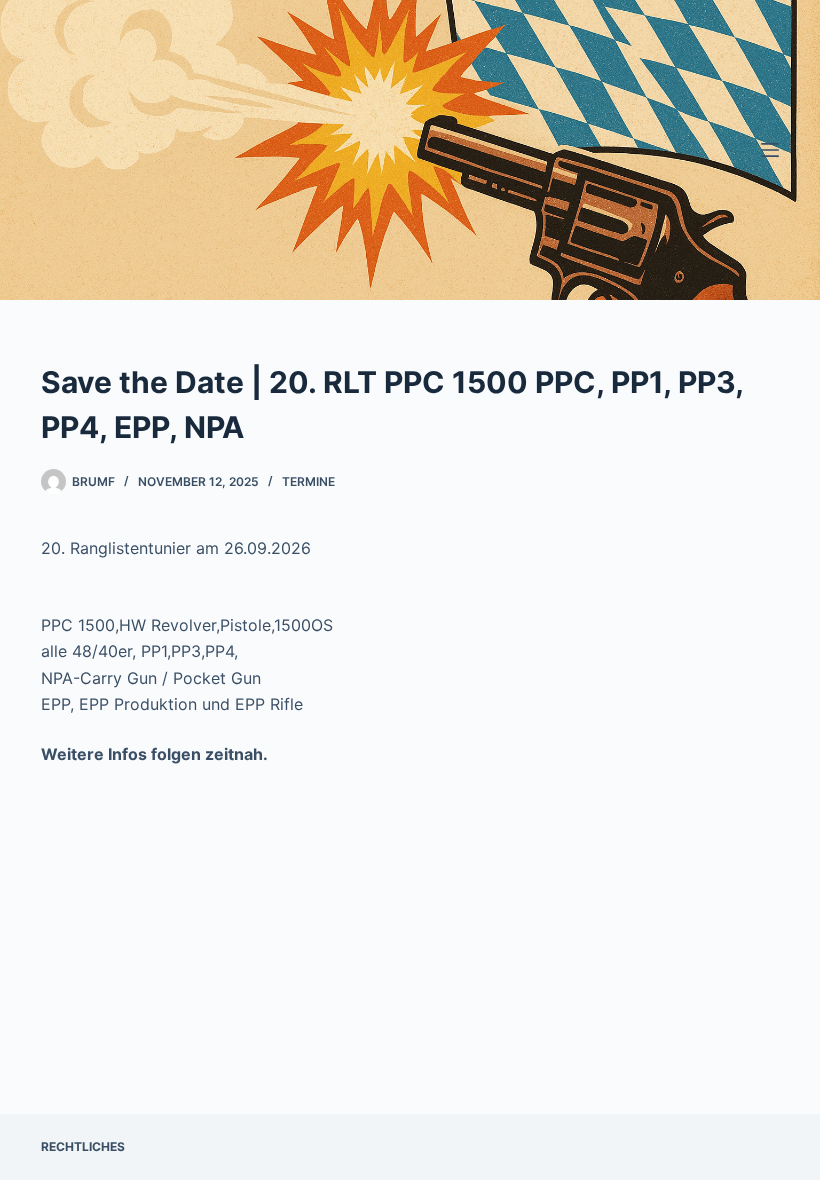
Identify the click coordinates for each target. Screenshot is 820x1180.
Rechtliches (83, 1146)
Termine (308, 481)
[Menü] (770, 150)
